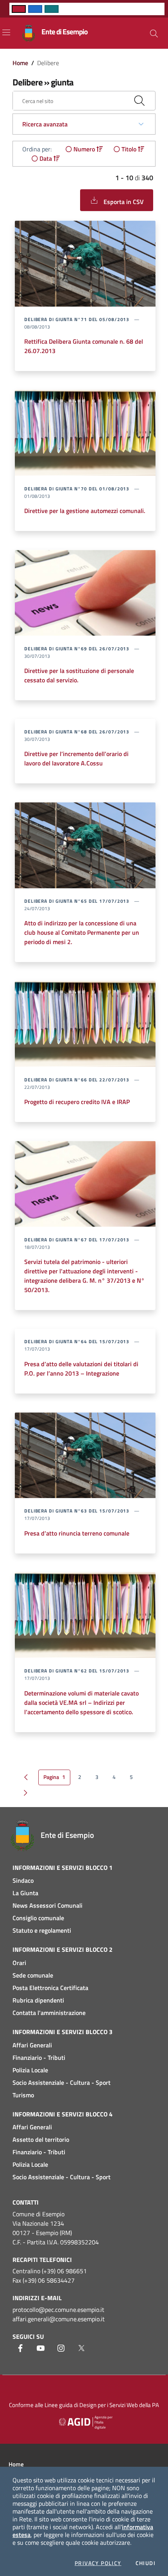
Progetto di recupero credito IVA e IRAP (77, 1102)
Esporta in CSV (123, 202)
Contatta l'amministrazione (49, 2013)
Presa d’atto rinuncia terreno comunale (77, 1533)
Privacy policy (98, 2563)
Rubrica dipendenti (38, 2000)
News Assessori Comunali (47, 1905)
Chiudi (146, 2563)
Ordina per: (37, 149)
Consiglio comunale (38, 1918)
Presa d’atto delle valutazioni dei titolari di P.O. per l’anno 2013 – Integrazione (81, 1369)
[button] (154, 34)
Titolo (129, 149)
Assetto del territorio (41, 2139)
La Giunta (25, 1893)
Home (20, 63)
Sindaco (23, 1880)
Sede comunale (33, 1975)
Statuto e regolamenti (42, 1930)
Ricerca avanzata (45, 124)
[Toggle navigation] (6, 32)
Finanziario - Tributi (39, 2058)
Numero (84, 149)
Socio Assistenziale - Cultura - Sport (62, 2082)
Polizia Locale (30, 2070)
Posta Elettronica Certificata (50, 1988)
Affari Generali (32, 2045)
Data (46, 158)
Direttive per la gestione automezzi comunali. (85, 511)
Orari (19, 1963)
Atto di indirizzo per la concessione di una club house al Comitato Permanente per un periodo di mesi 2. (82, 932)
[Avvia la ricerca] (139, 101)
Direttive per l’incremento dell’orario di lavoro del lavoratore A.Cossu (76, 758)
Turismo (23, 2095)
